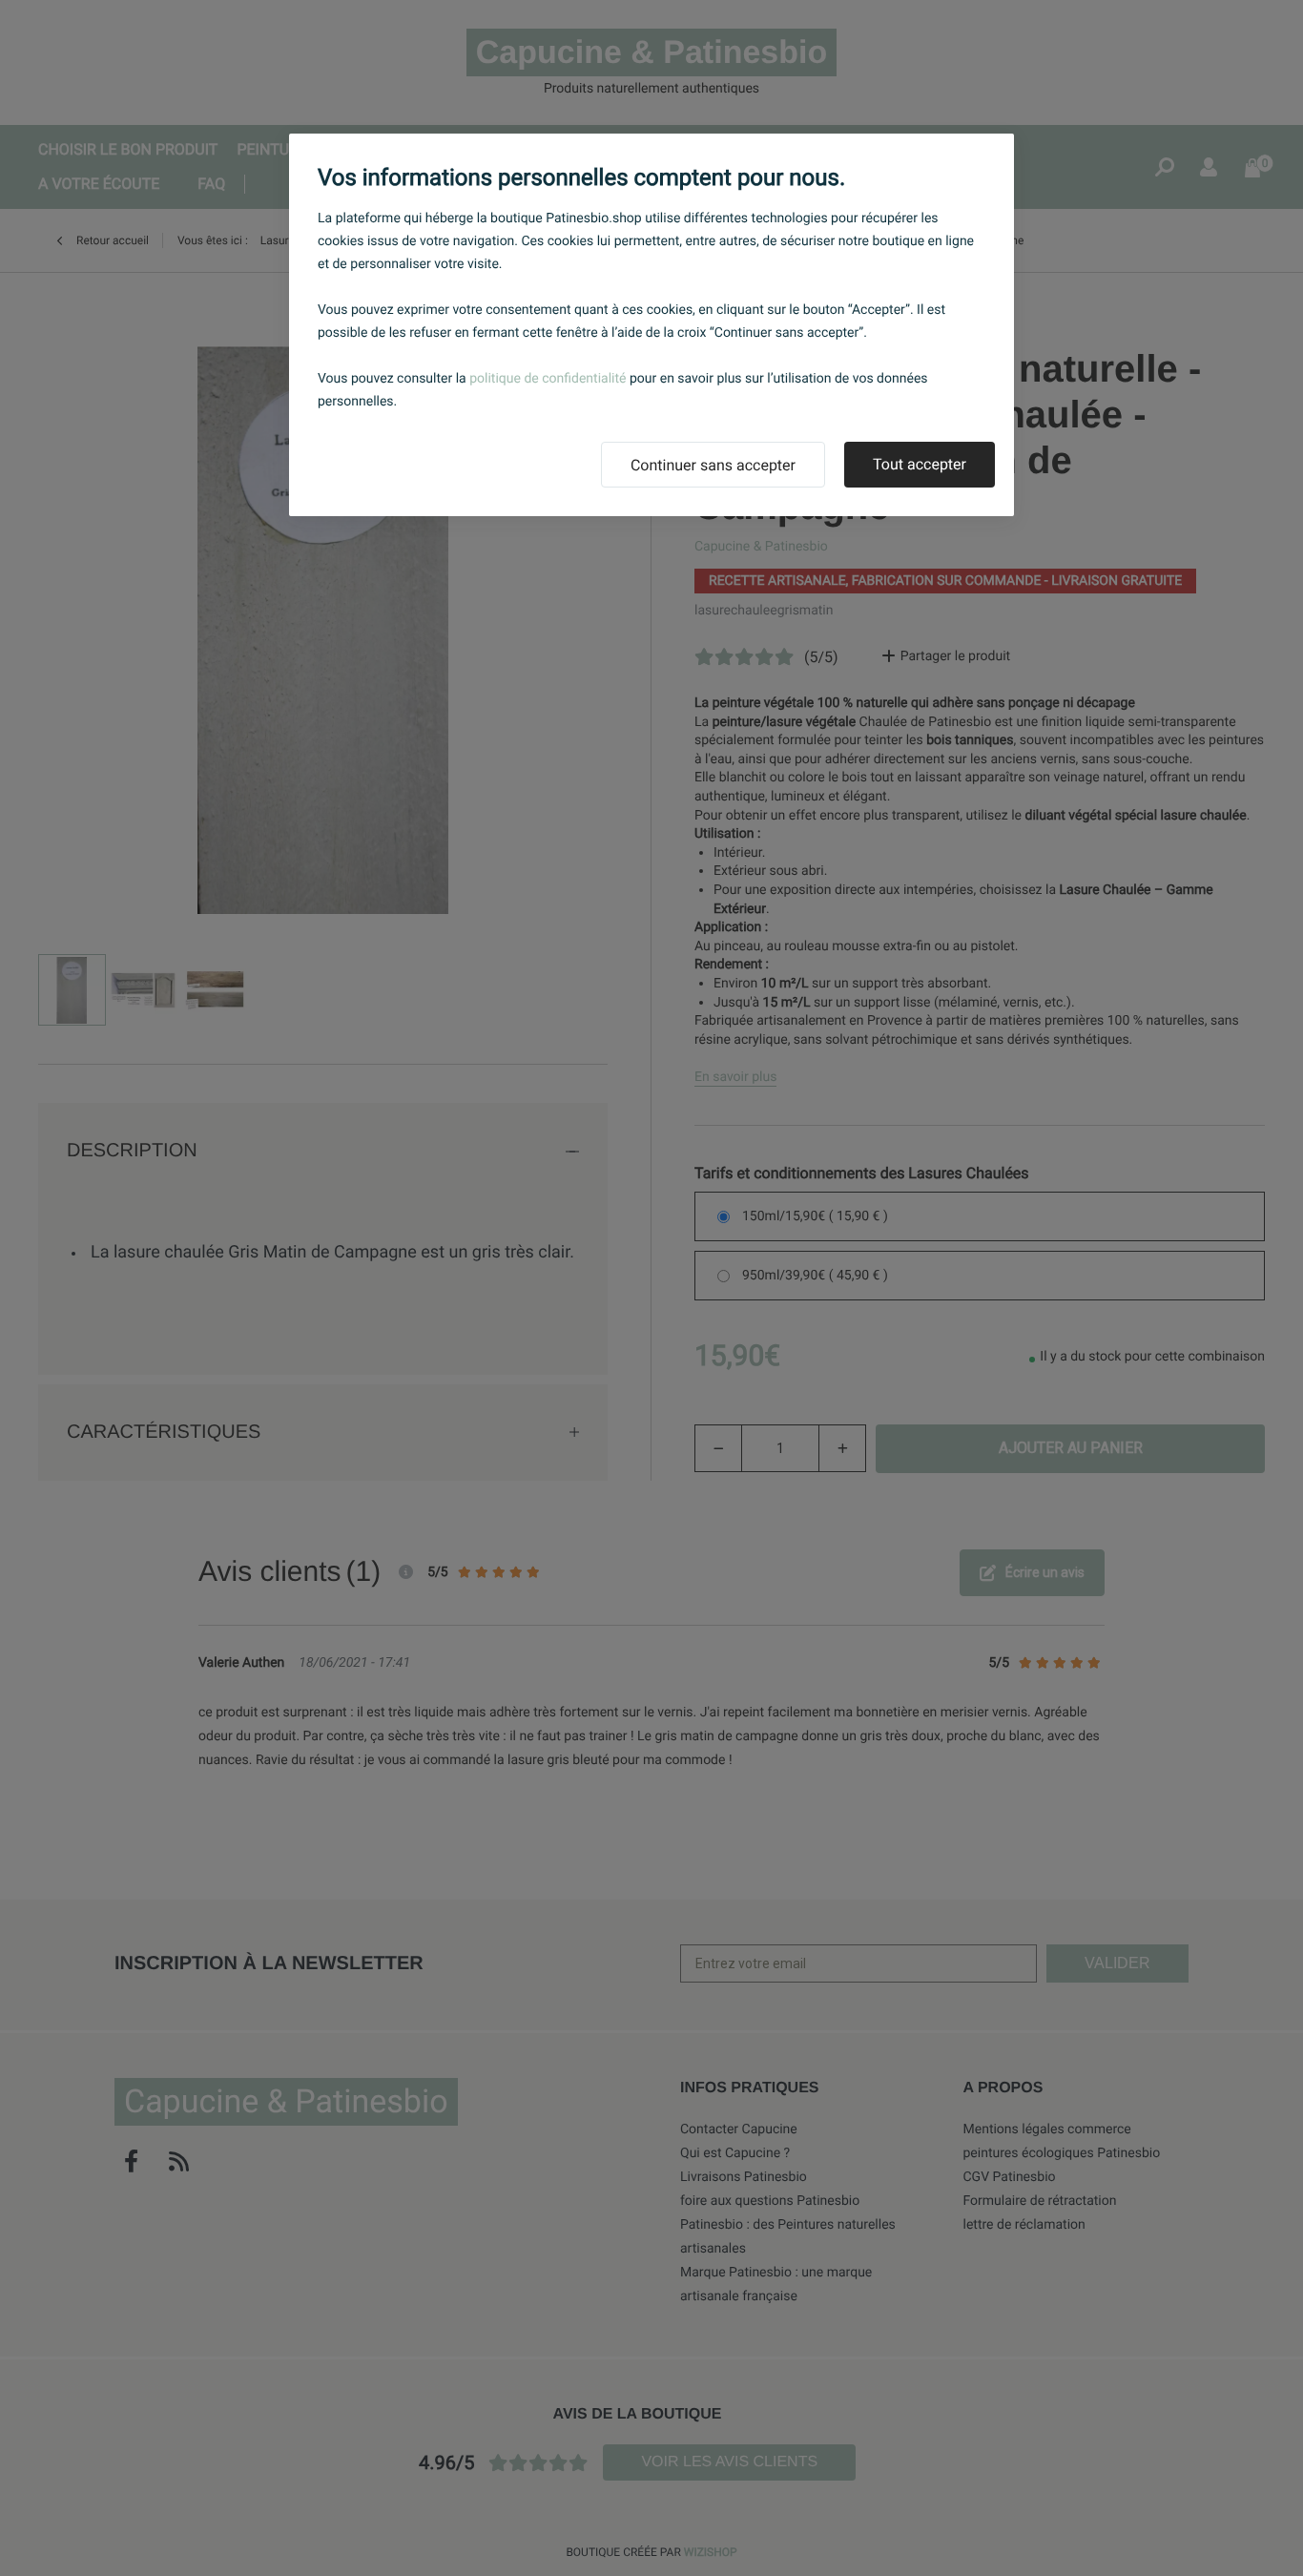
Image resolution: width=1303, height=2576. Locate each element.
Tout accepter (920, 464)
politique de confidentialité (548, 379)
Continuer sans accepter (713, 465)
